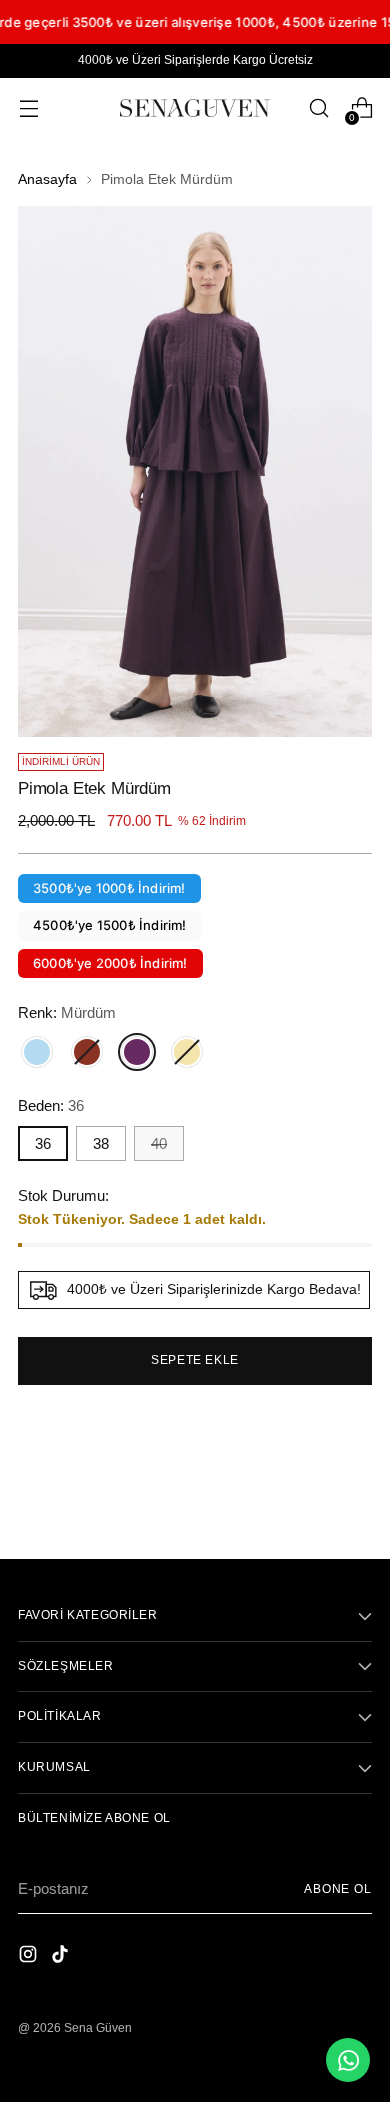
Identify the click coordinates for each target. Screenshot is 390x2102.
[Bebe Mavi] (37, 1052)
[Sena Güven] (195, 108)
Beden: (51, 1105)
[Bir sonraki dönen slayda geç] (355, 1490)
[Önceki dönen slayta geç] (309, 1491)
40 (159, 1143)
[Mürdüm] (137, 1052)
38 (101, 1143)
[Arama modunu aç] (318, 108)
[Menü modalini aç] (28, 108)
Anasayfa (47, 179)
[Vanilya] (187, 1052)
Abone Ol (338, 1889)
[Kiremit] (87, 1052)
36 (43, 1143)
